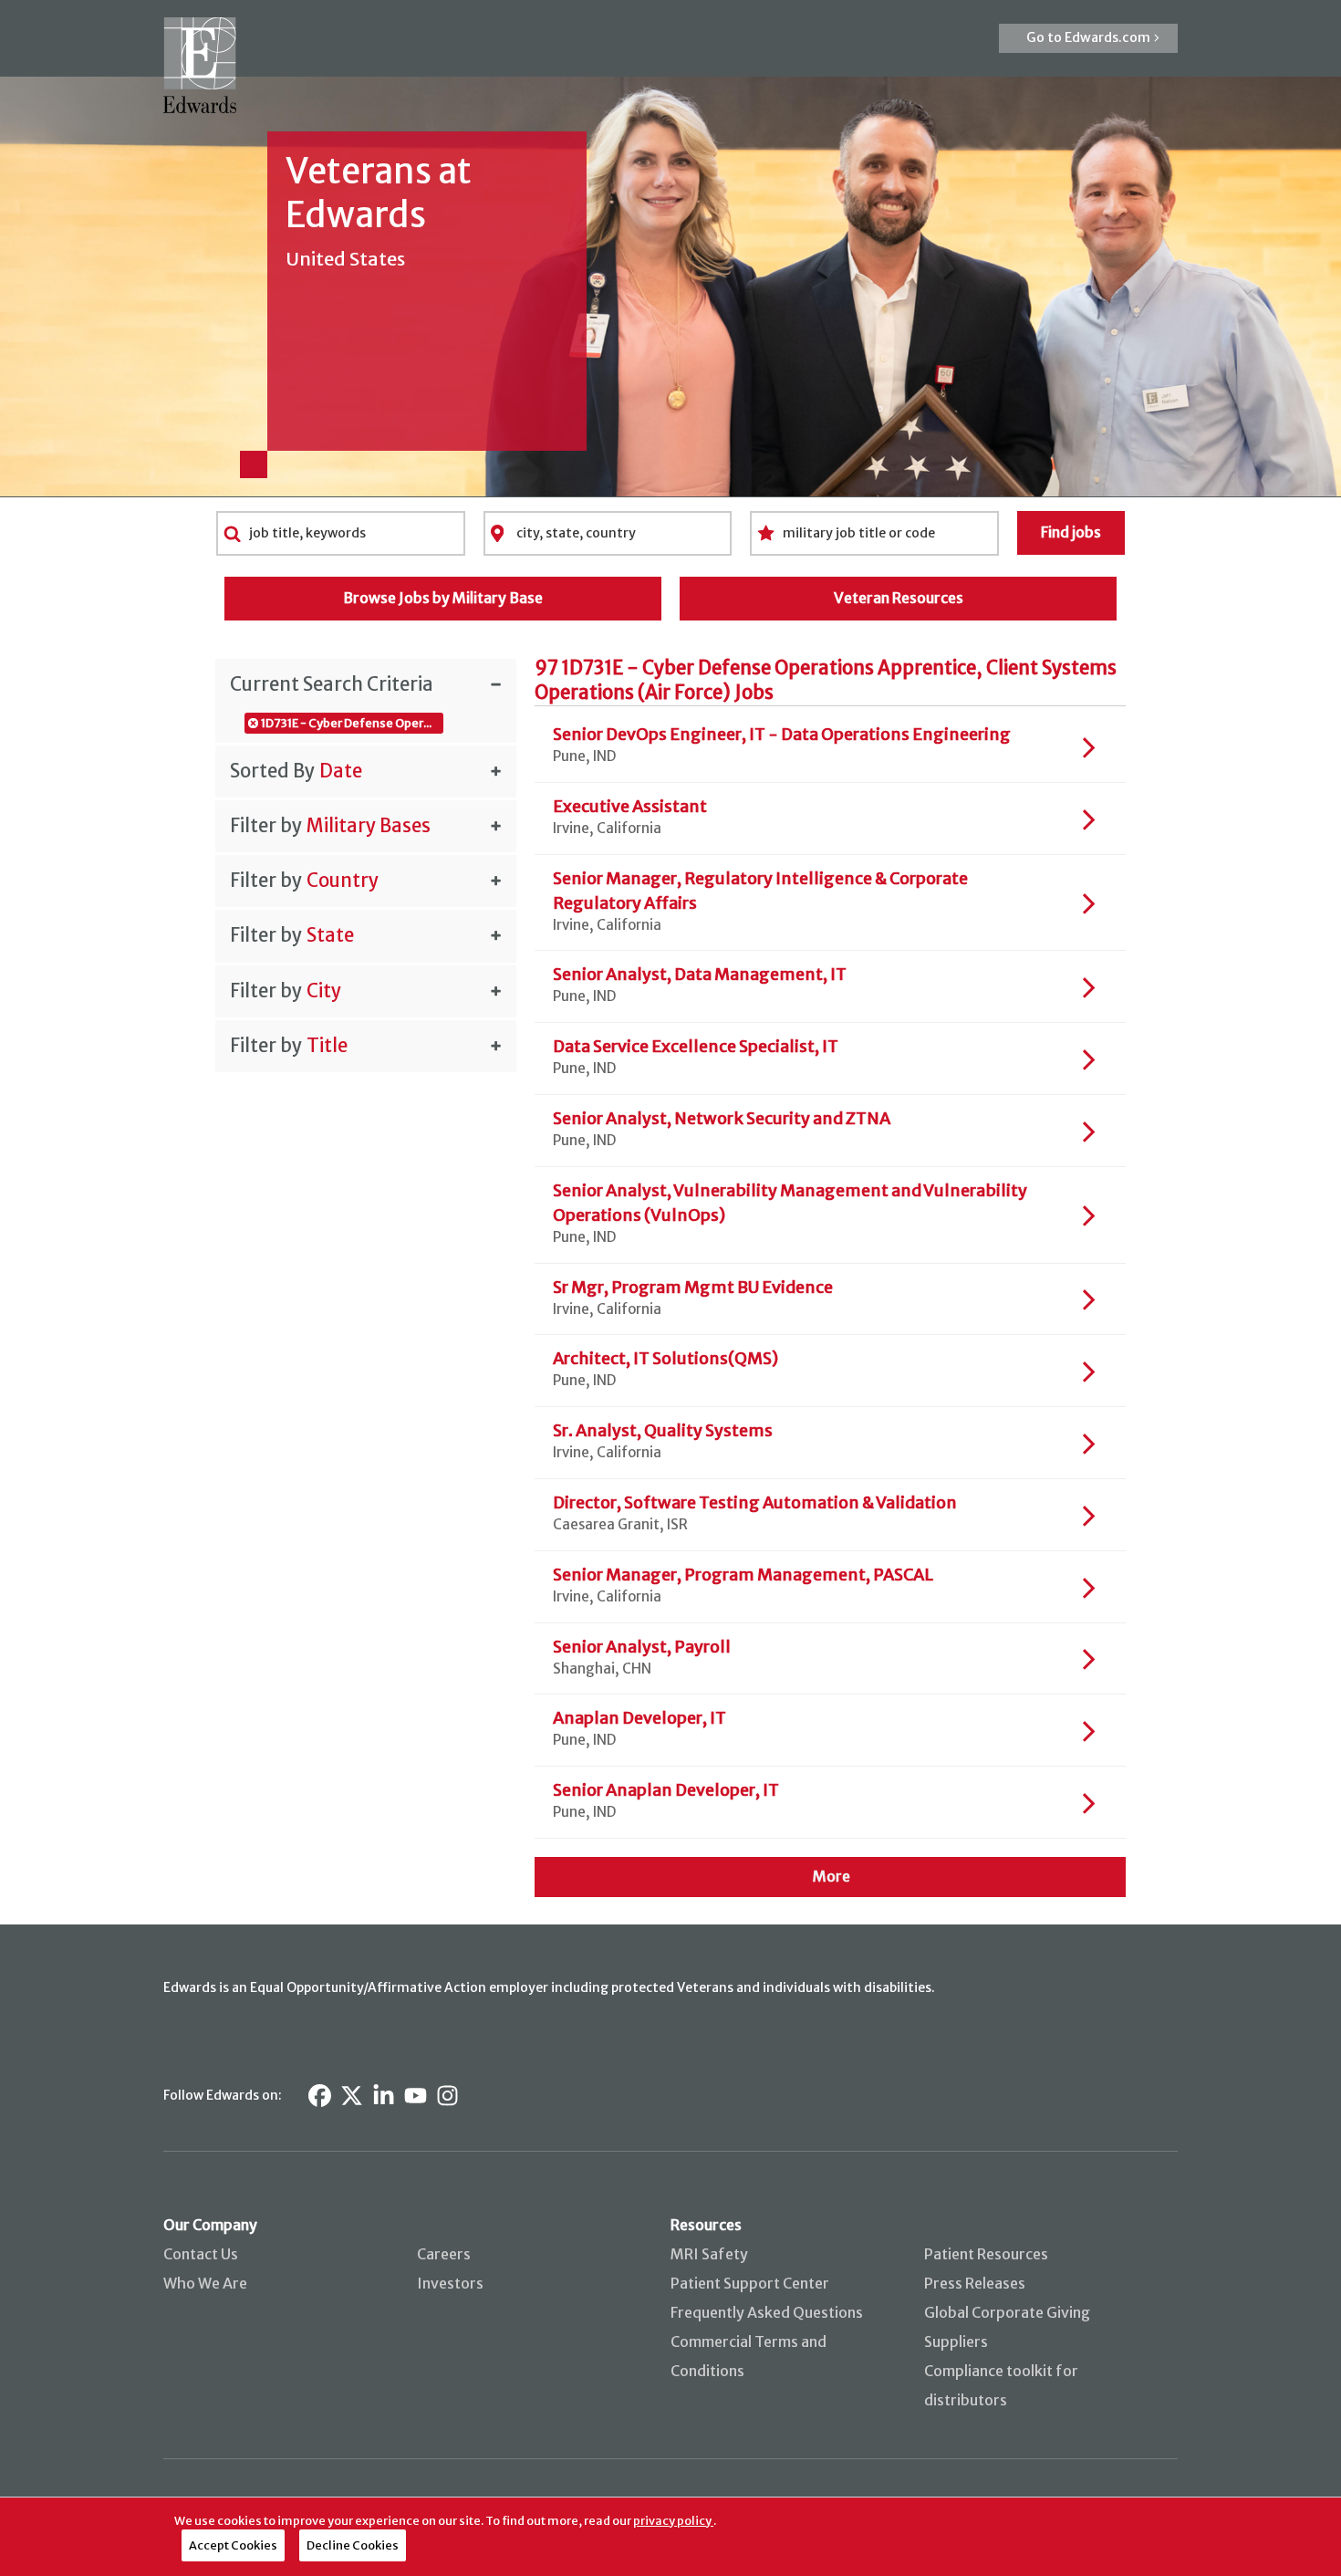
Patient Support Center (750, 2283)
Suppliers (956, 2341)
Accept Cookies (233, 2545)
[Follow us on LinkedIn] (384, 2096)
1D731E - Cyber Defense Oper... (346, 723)
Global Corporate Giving (1007, 2312)
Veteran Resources (899, 598)
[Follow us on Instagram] (447, 2096)
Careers (444, 2254)
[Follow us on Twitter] (352, 2096)
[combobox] (341, 533)
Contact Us (201, 2254)
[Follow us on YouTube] (416, 2096)
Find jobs (1071, 532)
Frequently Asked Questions (767, 2312)
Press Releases (975, 2283)
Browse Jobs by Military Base (443, 598)
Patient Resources (986, 2254)
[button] (1088, 38)
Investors (450, 2283)
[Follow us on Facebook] (320, 2096)
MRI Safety (709, 2254)
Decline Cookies (353, 2545)
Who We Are (205, 2283)
